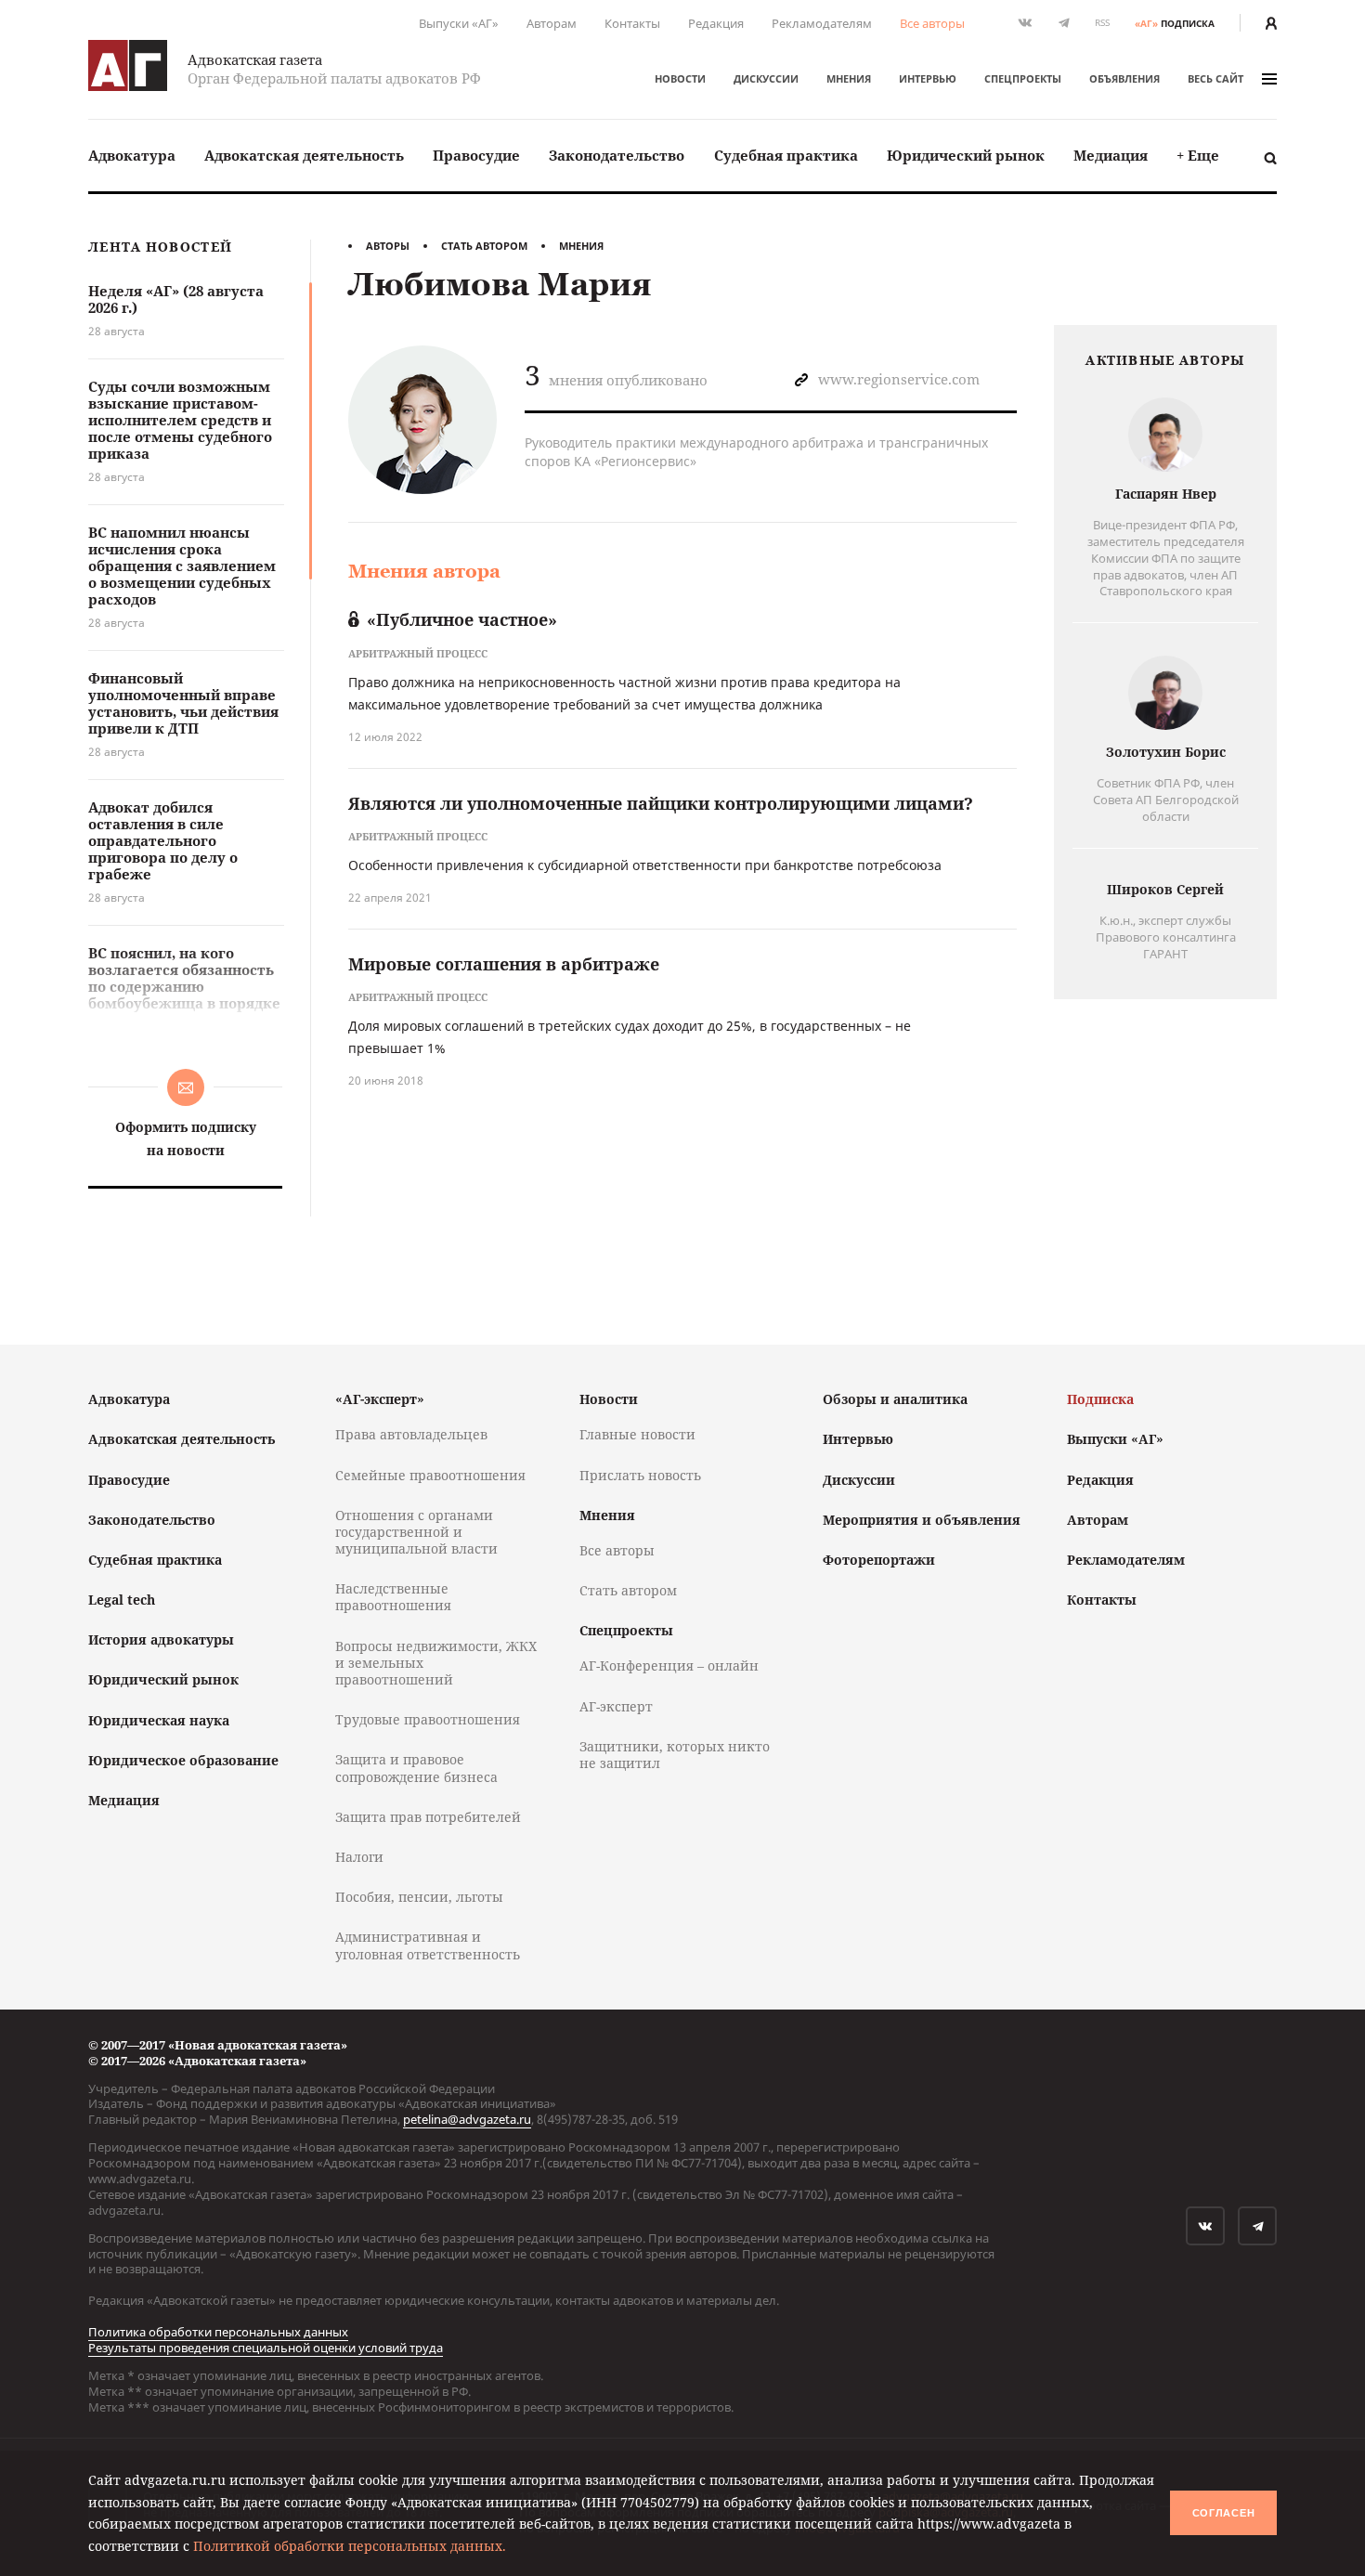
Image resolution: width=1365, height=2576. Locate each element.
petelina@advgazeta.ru (467, 2119)
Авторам (552, 23)
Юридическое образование (183, 1760)
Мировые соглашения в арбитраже (504, 964)
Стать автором (484, 246)
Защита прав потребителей (428, 1817)
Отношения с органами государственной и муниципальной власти (416, 1532)
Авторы (388, 246)
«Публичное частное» (462, 619)
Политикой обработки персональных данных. (350, 2546)
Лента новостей (160, 247)
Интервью (928, 78)
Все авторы (932, 23)
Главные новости (637, 1434)
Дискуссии (766, 78)
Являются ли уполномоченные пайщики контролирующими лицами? (661, 803)
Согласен (1224, 2513)
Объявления (1124, 78)
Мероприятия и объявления (922, 1520)
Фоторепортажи (879, 1560)
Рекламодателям (822, 23)
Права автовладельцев (411, 1434)
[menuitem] (132, 156)
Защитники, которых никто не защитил (675, 1755)
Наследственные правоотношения (393, 1597)
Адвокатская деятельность (304, 155)
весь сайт (1215, 78)
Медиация (1111, 155)
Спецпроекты (1023, 78)
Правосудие (476, 155)
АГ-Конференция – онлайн (669, 1665)
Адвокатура (132, 155)
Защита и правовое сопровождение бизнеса (416, 1768)
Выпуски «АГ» (459, 23)
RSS (1102, 23)
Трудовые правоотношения (428, 1719)
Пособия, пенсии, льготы (419, 1897)
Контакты (632, 23)
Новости (680, 78)
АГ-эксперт (616, 1706)
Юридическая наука (159, 1720)
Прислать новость (640, 1475)
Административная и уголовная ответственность (428, 1945)
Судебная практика (786, 155)
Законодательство (617, 155)
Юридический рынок (966, 155)
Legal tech (122, 1600)
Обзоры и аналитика (895, 1399)
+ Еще (1198, 155)
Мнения (849, 78)
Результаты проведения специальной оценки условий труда (266, 2348)
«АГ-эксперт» (380, 1399)
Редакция (716, 23)
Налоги (359, 1857)
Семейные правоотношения (430, 1475)
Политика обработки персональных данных (218, 2332)
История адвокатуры (161, 1639)
